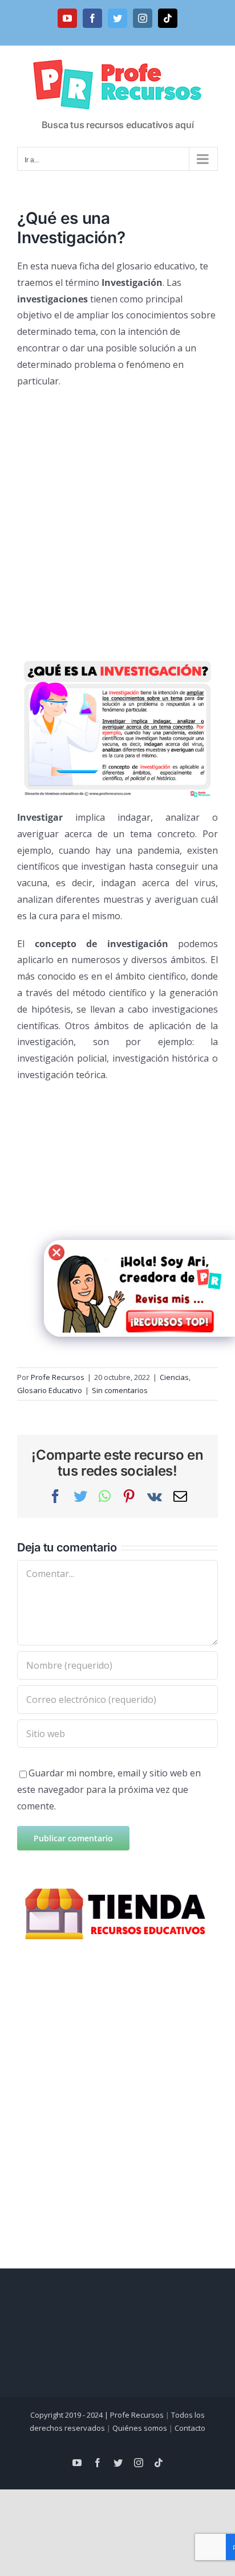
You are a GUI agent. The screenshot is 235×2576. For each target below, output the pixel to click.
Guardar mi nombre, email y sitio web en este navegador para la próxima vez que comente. (109, 1789)
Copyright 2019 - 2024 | (70, 2415)
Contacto (190, 2428)
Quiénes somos (140, 2428)
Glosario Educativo (50, 1390)
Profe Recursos (58, 1377)
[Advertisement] (117, 518)
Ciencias (174, 1377)
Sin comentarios (120, 1390)
